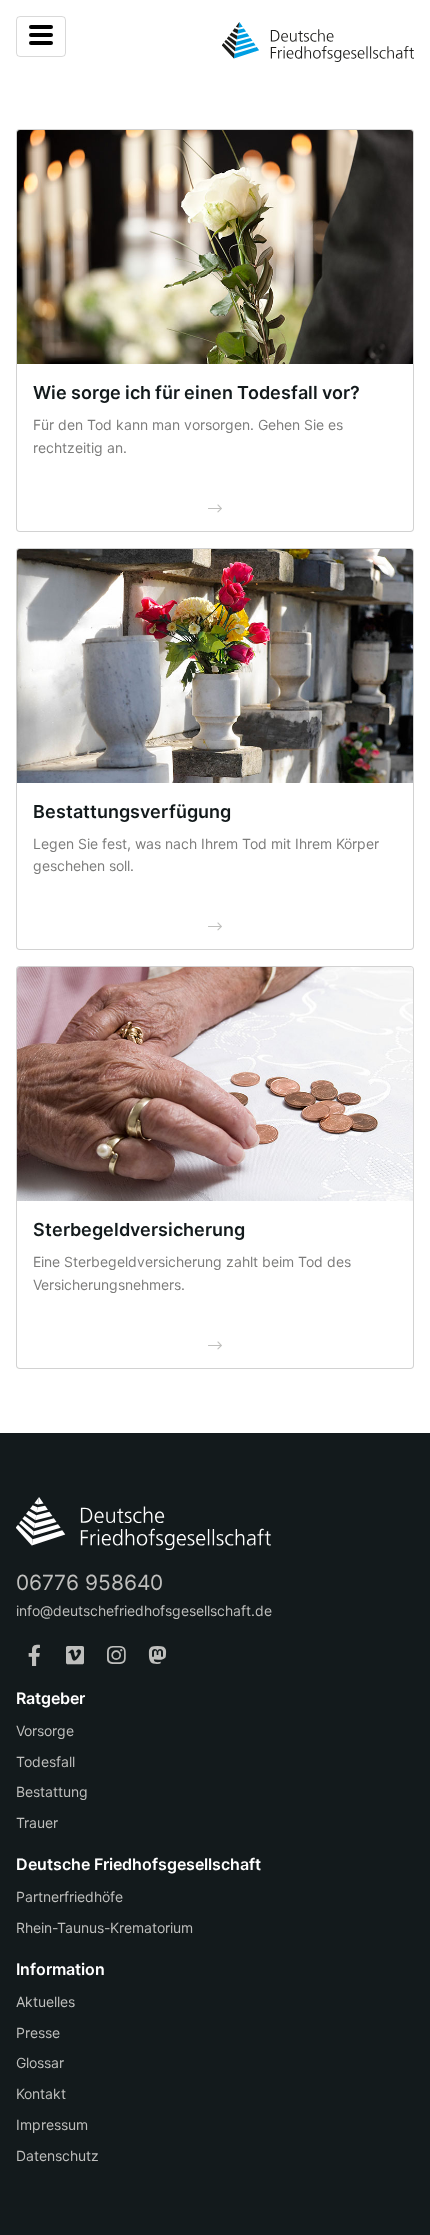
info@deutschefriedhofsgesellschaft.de (144, 1610)
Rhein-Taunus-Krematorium (104, 1927)
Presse (38, 2032)
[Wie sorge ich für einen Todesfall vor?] (215, 247)
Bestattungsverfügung (132, 811)
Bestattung (52, 1791)
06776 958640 (89, 1582)
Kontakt (41, 2093)
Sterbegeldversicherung (139, 1229)
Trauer (37, 1822)
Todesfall (45, 1761)
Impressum (52, 2124)
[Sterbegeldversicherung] (215, 1084)
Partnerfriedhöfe (69, 1896)
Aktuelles (45, 2001)
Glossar (40, 2062)
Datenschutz (57, 2155)
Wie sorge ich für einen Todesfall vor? (196, 392)
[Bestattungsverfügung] (215, 666)
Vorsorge (45, 1730)
